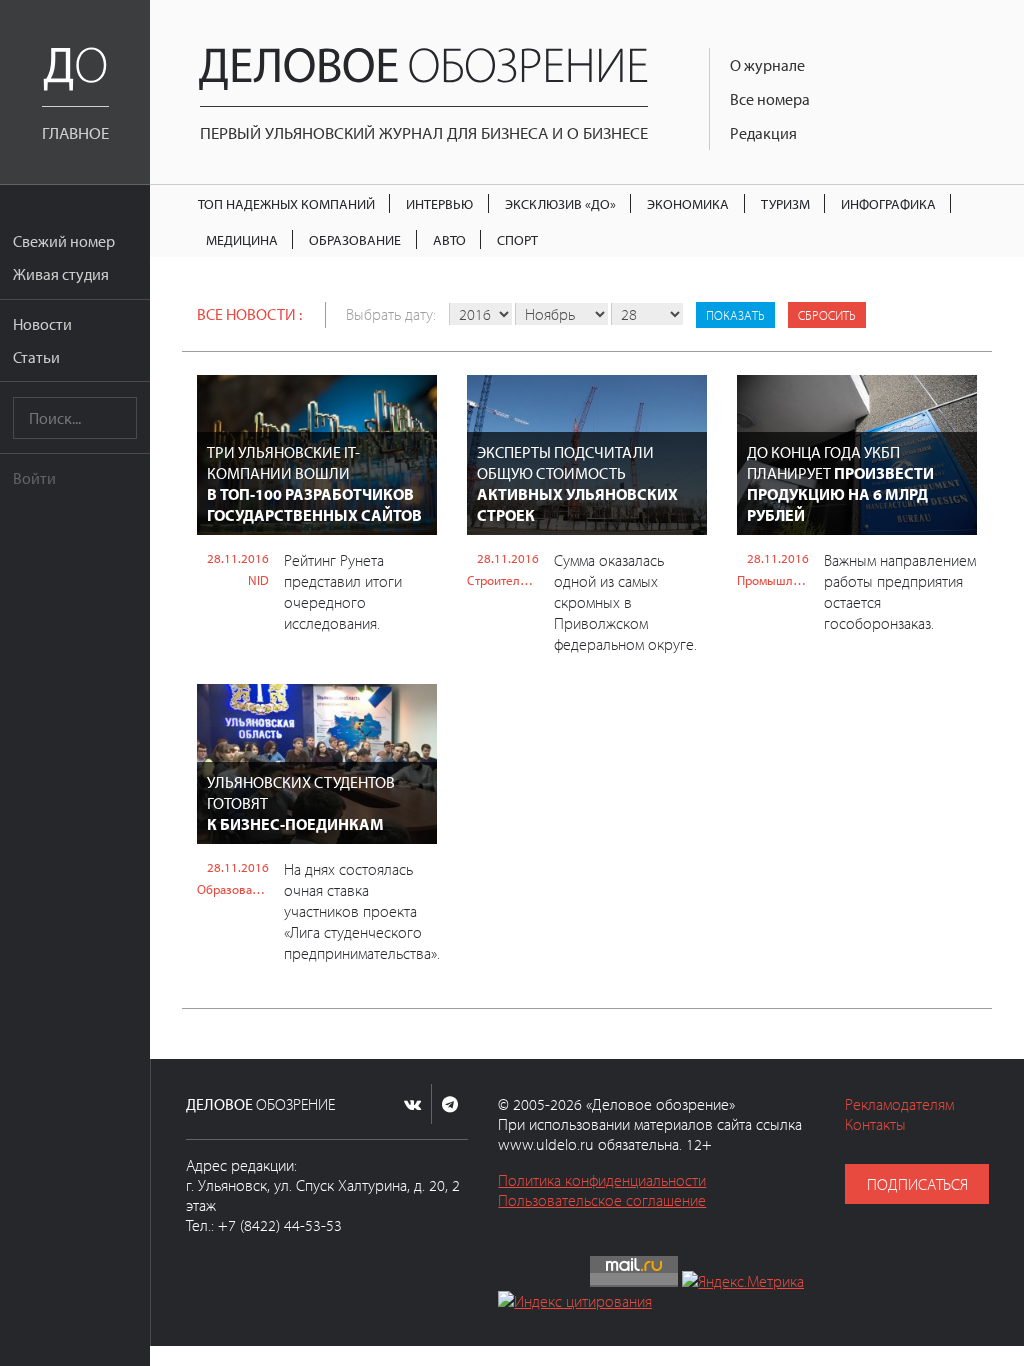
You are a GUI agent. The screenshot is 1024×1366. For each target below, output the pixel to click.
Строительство (503, 580)
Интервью (439, 203)
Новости (42, 324)
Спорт (517, 239)
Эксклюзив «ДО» (560, 203)
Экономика (688, 203)
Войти (34, 478)
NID (258, 580)
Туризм (785, 203)
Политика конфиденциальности (602, 1180)
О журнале (767, 65)
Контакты (875, 1124)
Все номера (770, 99)
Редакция (763, 133)
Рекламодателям (899, 1104)
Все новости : (249, 314)
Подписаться (917, 1184)
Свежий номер (64, 241)
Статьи (36, 357)
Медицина (242, 239)
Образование (355, 239)
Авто (449, 239)
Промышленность (773, 580)
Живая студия (61, 274)
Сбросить (827, 315)
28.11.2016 (238, 558)
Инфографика (888, 203)
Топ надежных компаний (286, 203)
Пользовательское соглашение (602, 1200)
